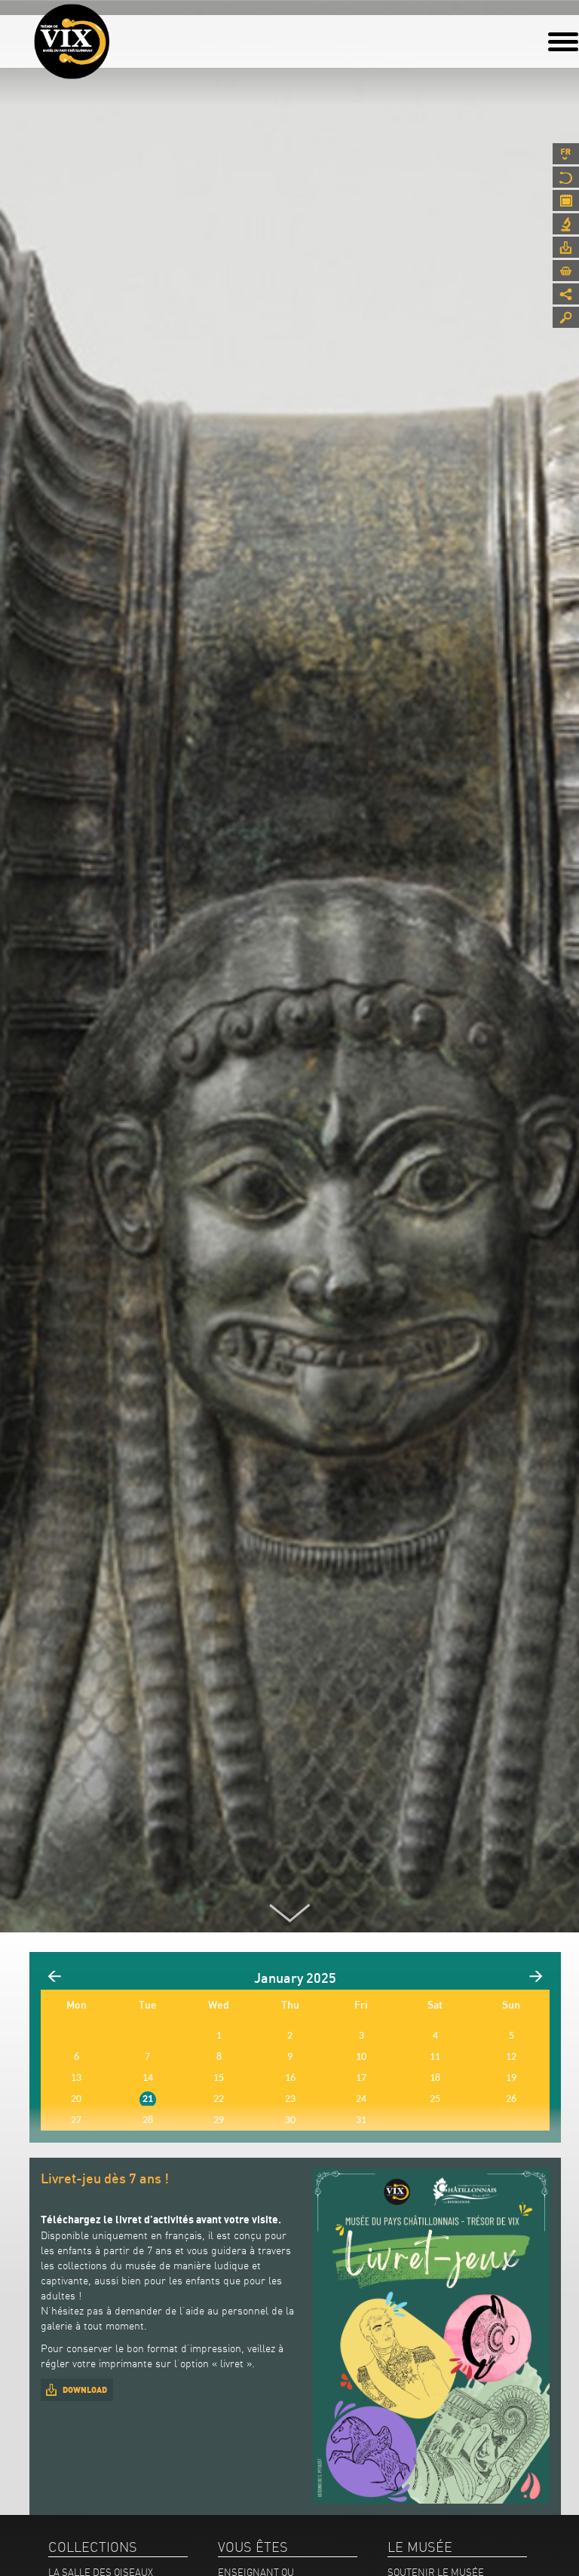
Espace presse (566, 247)
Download (85, 2390)
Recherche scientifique (566, 224)
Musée (566, 177)
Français (566, 154)
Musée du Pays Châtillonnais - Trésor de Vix (109, 34)
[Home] (72, 41)
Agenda (566, 200)
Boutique (566, 271)
